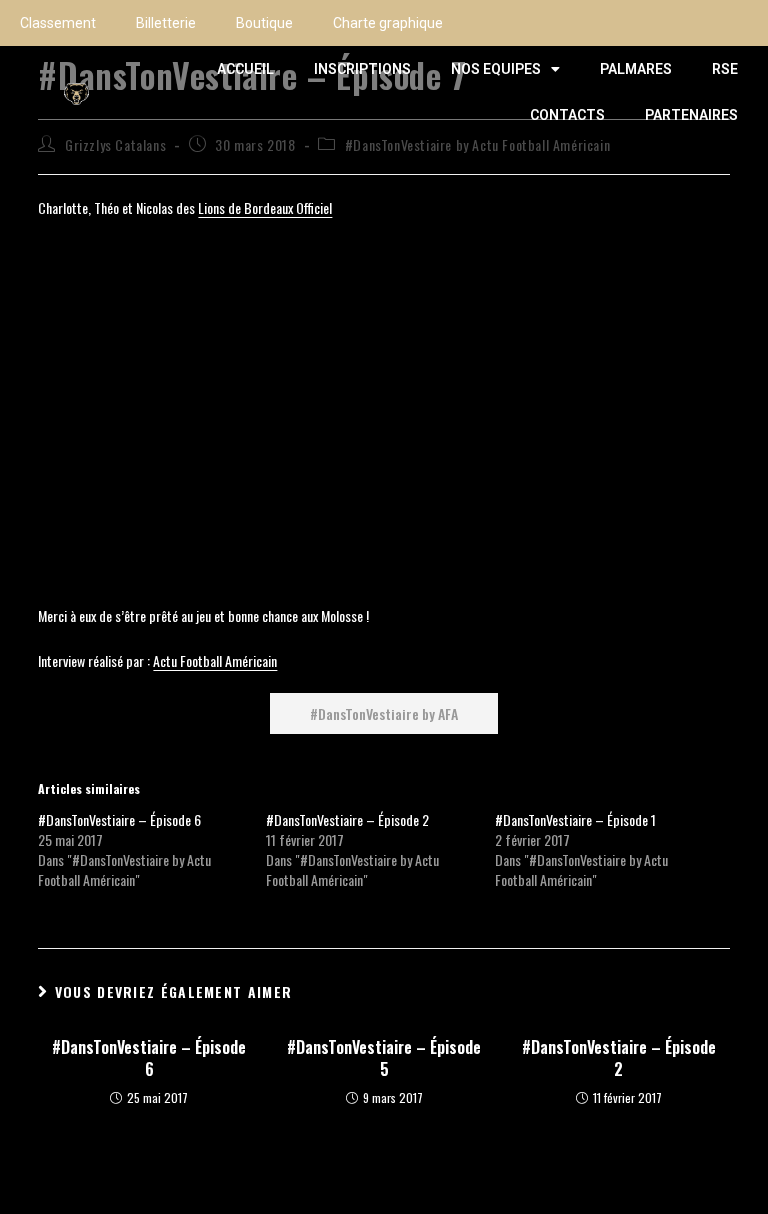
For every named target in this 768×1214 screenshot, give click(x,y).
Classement (58, 23)
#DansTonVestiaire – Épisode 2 (347, 819)
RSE (725, 69)
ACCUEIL (245, 69)
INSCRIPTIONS (362, 69)
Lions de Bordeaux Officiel (265, 207)
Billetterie (166, 23)
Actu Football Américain (215, 660)
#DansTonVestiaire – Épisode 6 (119, 819)
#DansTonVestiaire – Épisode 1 (575, 819)
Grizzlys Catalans (115, 144)
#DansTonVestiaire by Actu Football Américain (477, 144)
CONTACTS (567, 115)
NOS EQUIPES (496, 69)
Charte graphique (388, 23)
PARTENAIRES (691, 115)
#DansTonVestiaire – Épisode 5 (384, 1058)
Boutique (264, 23)
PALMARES (636, 69)
